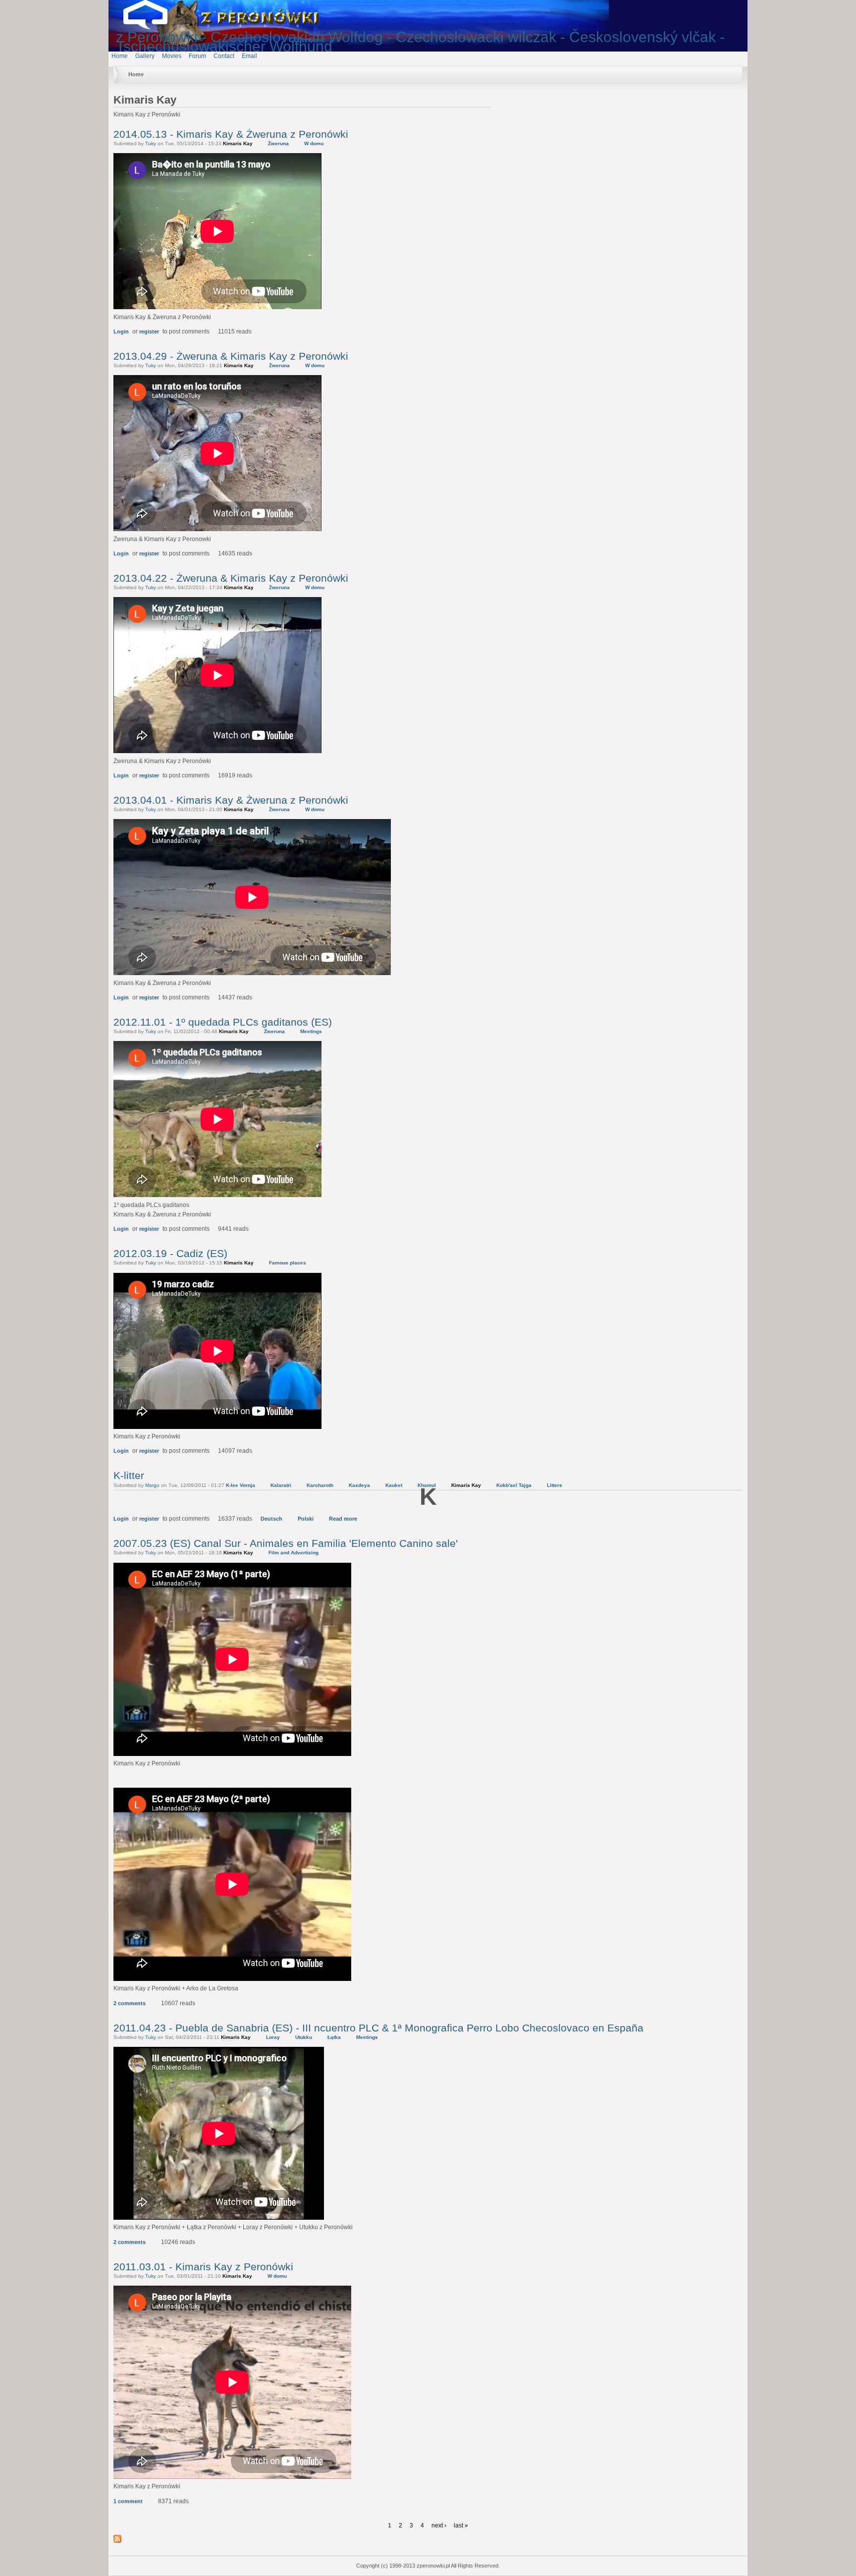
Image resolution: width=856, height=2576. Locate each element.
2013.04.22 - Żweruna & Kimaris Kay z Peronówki (231, 578)
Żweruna (278, 143)
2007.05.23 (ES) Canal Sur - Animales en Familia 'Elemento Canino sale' (286, 1543)
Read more (343, 1519)
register (149, 331)
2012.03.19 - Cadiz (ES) (170, 1253)
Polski (306, 1519)
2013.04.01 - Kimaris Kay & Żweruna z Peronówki (231, 800)
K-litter (129, 1475)
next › (439, 2525)
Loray (273, 2037)
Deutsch (271, 1519)
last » (461, 2525)
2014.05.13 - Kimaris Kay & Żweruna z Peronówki (231, 134)
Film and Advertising (294, 1553)
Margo (152, 1485)
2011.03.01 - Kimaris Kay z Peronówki (203, 2267)
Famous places (288, 1263)
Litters (555, 1485)
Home (120, 56)
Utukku (304, 2037)
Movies (172, 56)
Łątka (334, 2037)
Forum (197, 56)
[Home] (153, 27)
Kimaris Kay (238, 143)
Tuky (151, 143)
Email (249, 56)
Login (121, 331)
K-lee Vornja (241, 1485)
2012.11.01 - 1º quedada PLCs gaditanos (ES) (223, 1022)
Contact (224, 56)
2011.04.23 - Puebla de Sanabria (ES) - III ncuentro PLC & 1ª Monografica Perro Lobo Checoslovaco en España (378, 2028)
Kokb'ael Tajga (514, 1485)
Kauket (394, 1485)
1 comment (128, 2501)
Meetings (311, 1031)
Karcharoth (320, 1485)
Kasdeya (359, 1485)
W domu (314, 143)
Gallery (145, 56)
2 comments (130, 2003)
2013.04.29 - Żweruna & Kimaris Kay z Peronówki (231, 356)
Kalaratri (281, 1485)
